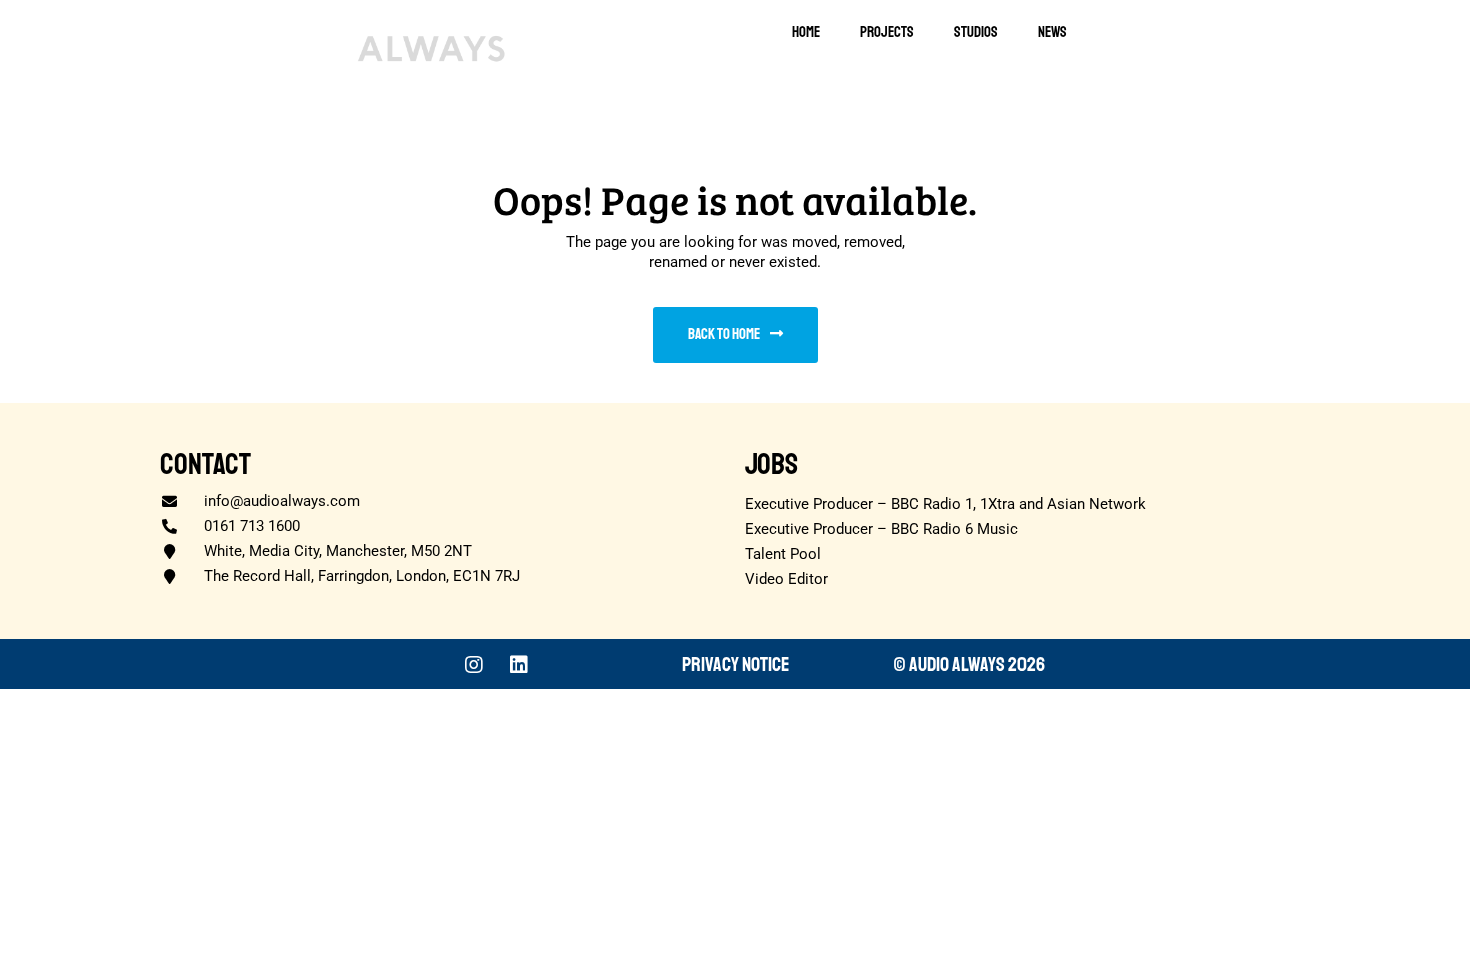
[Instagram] (474, 665)
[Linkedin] (519, 665)
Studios (976, 32)
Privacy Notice (735, 664)
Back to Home (724, 334)
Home (806, 32)
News (1052, 32)
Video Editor (786, 579)
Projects (887, 32)
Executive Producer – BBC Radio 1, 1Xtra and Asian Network (945, 504)
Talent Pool (783, 554)
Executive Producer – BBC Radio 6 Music (881, 529)
